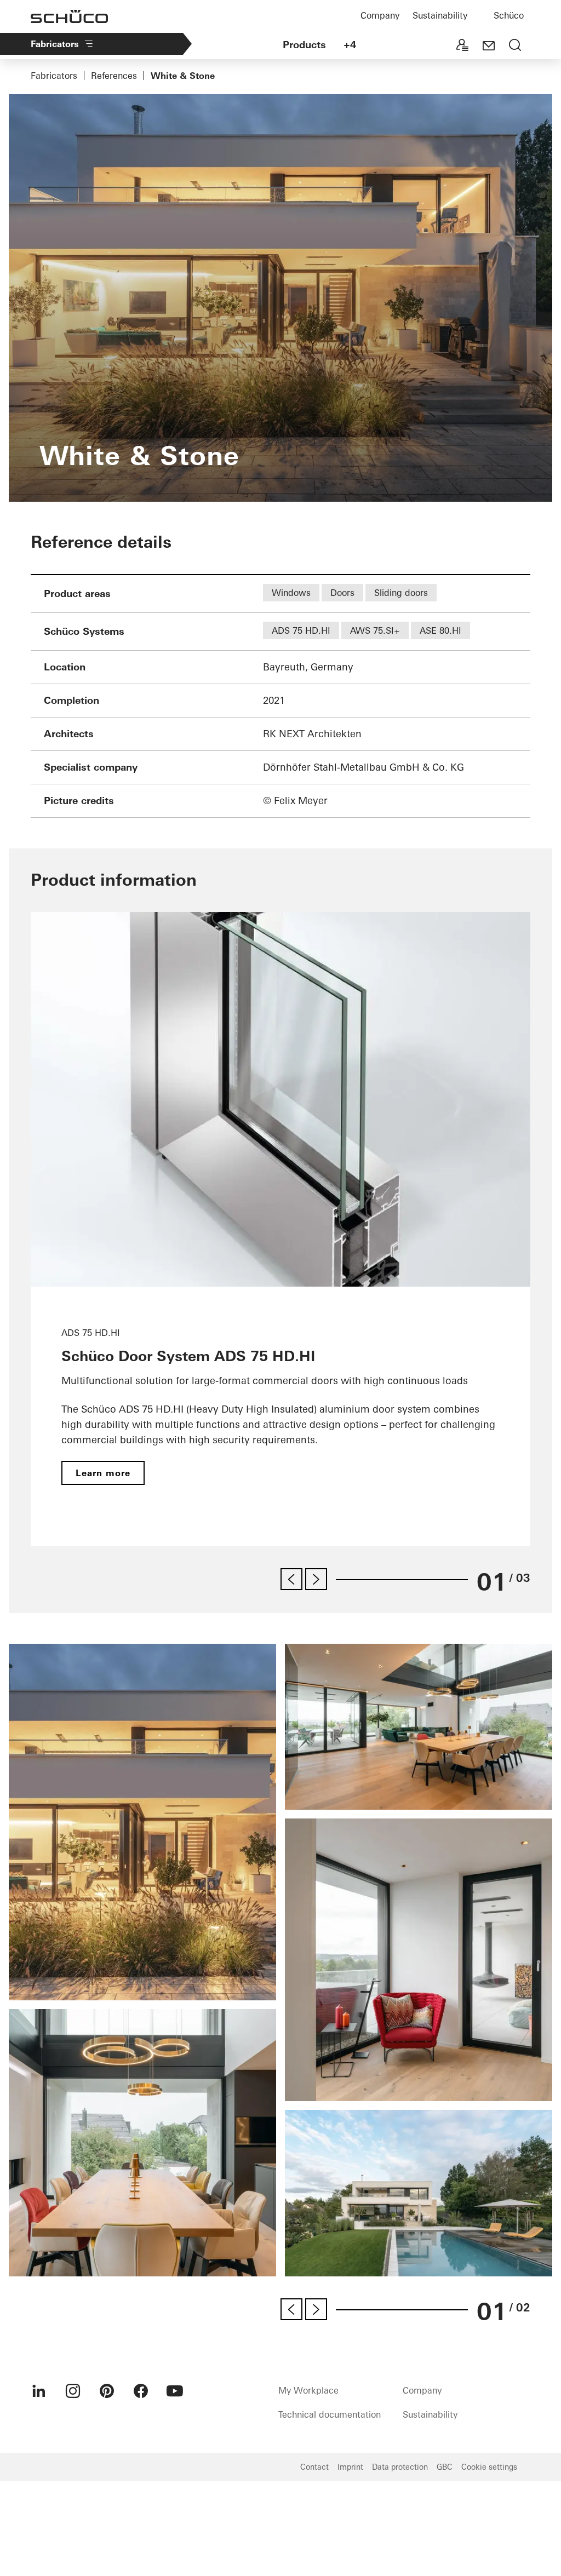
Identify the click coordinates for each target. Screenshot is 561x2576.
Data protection (400, 2467)
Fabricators (55, 44)
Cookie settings (489, 2467)
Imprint (350, 2467)
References (114, 76)
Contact (314, 2467)
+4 (350, 45)
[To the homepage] (69, 16)
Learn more (103, 1473)
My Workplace (308, 2390)
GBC (445, 2467)
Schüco (509, 15)
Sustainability (440, 15)
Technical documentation (330, 2414)
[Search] (515, 46)
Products (304, 45)
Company (380, 15)
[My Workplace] (462, 46)
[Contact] (489, 46)
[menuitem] (39, 2391)
